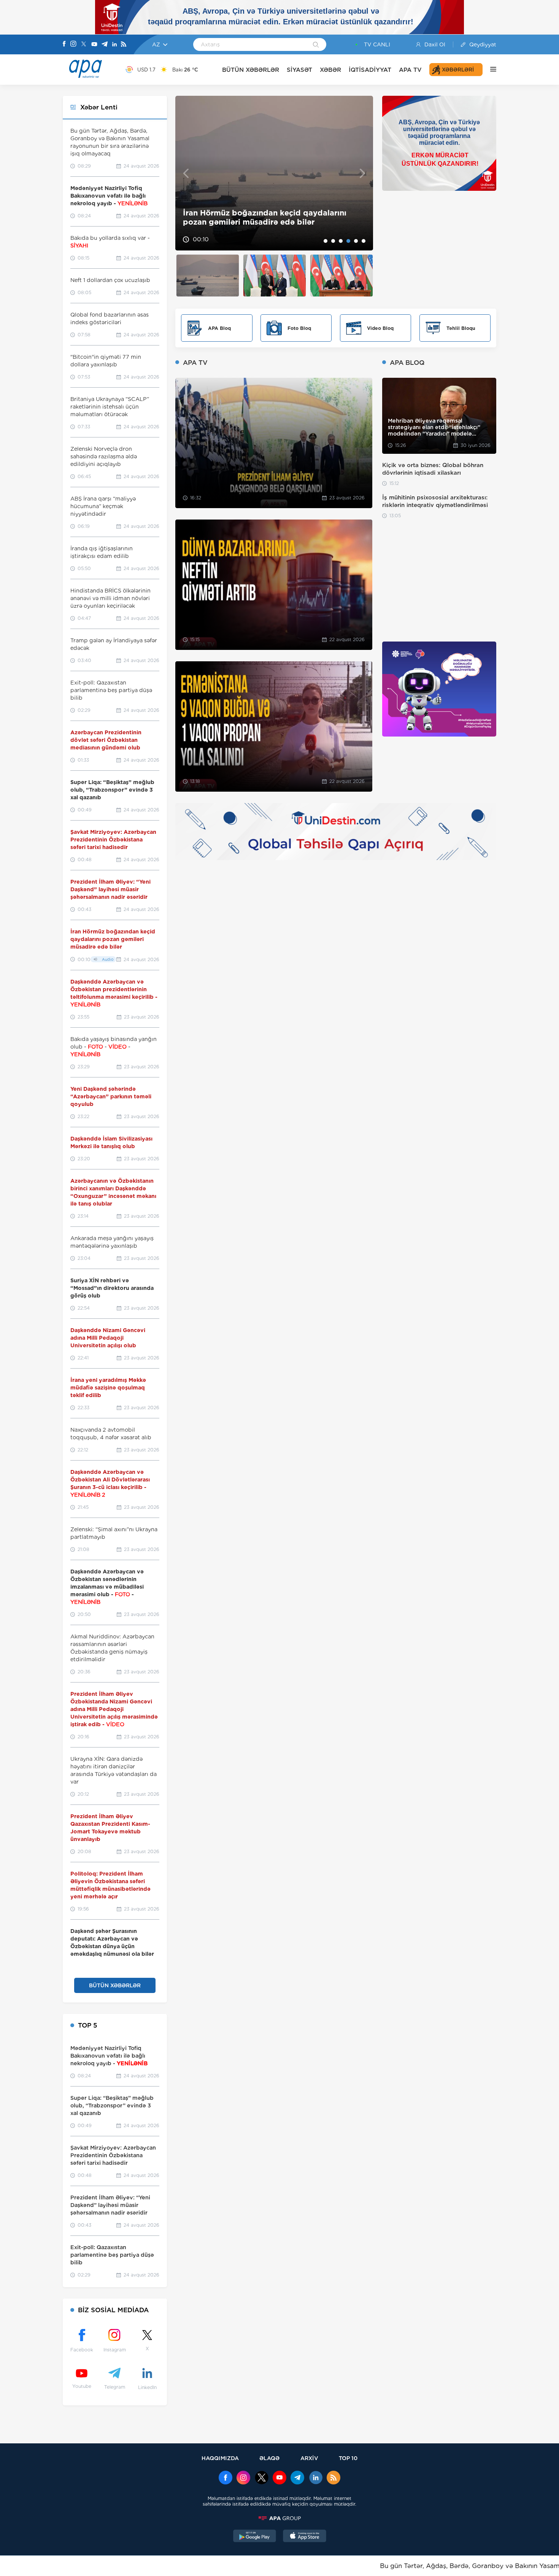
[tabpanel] (274, 173)
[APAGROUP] (279, 2518)
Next (363, 173)
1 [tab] (326, 241)
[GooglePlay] (255, 2537)
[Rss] (124, 45)
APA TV (410, 70)
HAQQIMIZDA (220, 2458)
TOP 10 (348, 2458)
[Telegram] (105, 45)
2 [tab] (333, 241)
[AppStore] (305, 2537)
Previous (186, 173)
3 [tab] (341, 241)
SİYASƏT (299, 70)
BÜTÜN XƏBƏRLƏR (251, 70)
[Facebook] (64, 44)
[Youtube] (94, 45)
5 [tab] (356, 241)
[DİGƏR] (489, 70)
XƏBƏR (330, 70)
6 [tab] (364, 241)
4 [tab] (348, 241)
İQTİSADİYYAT (370, 70)
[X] (84, 45)
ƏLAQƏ (269, 2458)
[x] (262, 2478)
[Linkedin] (114, 45)
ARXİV (309, 2458)
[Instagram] (73, 44)
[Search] (316, 45)
